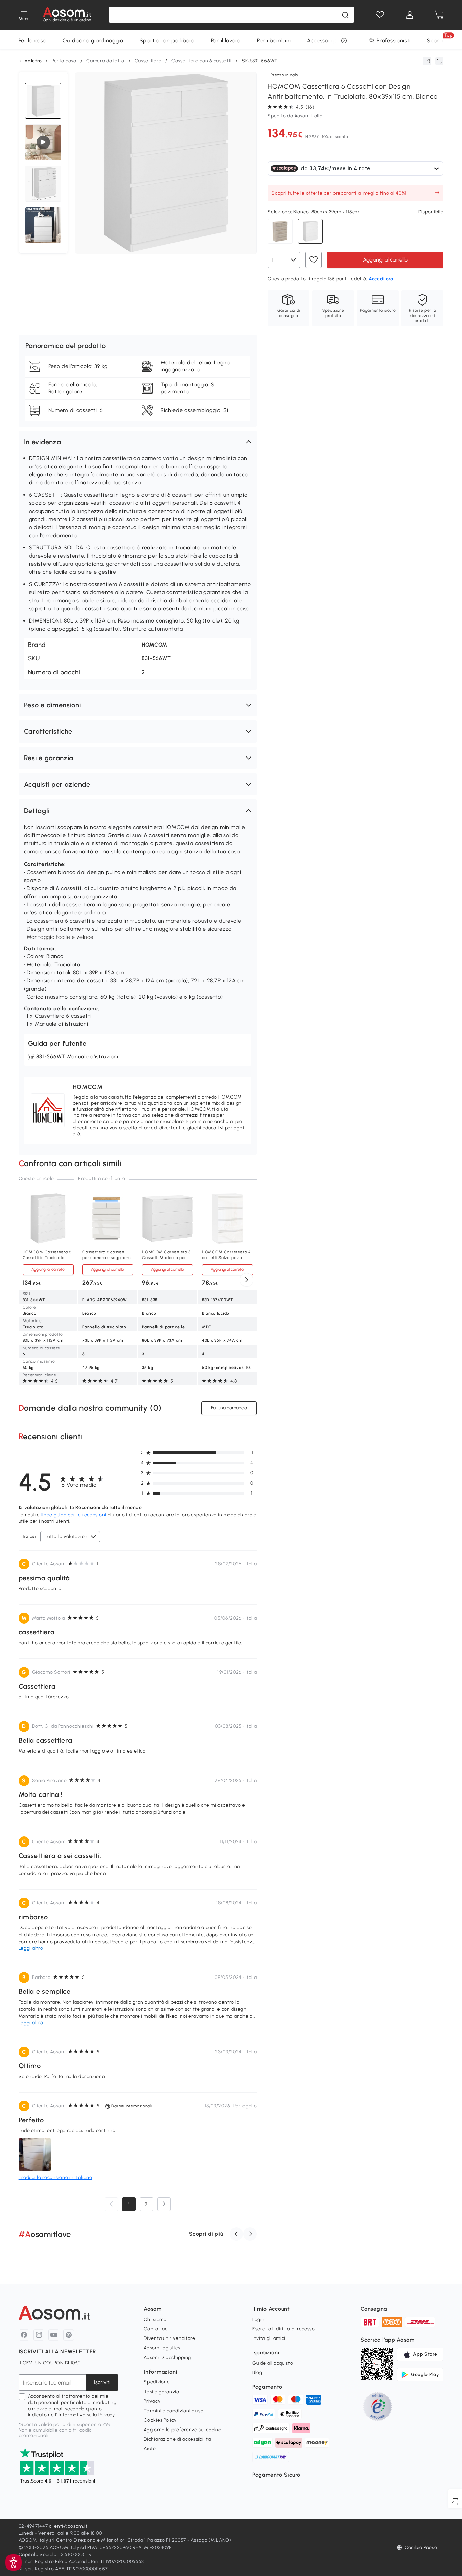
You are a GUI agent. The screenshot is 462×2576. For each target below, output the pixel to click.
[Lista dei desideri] (380, 15)
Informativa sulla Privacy (87, 2415)
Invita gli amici (269, 2338)
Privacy (152, 2401)
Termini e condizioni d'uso (174, 2411)
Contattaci (156, 2329)
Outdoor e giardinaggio (93, 40)
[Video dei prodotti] (43, 142)
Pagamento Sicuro (276, 2475)
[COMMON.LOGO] (67, 15)
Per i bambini (274, 40)
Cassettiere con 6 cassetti (202, 61)
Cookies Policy (160, 2420)
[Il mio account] (410, 15)
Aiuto (150, 2449)
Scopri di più (206, 2234)
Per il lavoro (226, 40)
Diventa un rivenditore (169, 2338)
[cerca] (345, 15)
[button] (138, 442)
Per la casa (33, 40)
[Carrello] (439, 15)
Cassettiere (148, 61)
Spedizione (157, 2382)
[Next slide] (247, 1280)
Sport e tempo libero (167, 40)
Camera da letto (105, 61)
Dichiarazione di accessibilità (177, 2439)
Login (259, 2319)
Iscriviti (102, 2382)
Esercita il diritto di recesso (284, 2329)
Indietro (33, 61)
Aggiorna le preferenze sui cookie (182, 2430)
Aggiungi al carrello (385, 260)
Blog (257, 2372)
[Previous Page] (111, 2204)
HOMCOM (155, 645)
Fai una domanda (229, 1408)
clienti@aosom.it (68, 2526)
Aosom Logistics (162, 2348)
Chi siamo (155, 2319)
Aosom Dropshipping (167, 2358)
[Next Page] (164, 2204)
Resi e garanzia (161, 2392)
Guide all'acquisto (273, 2363)
